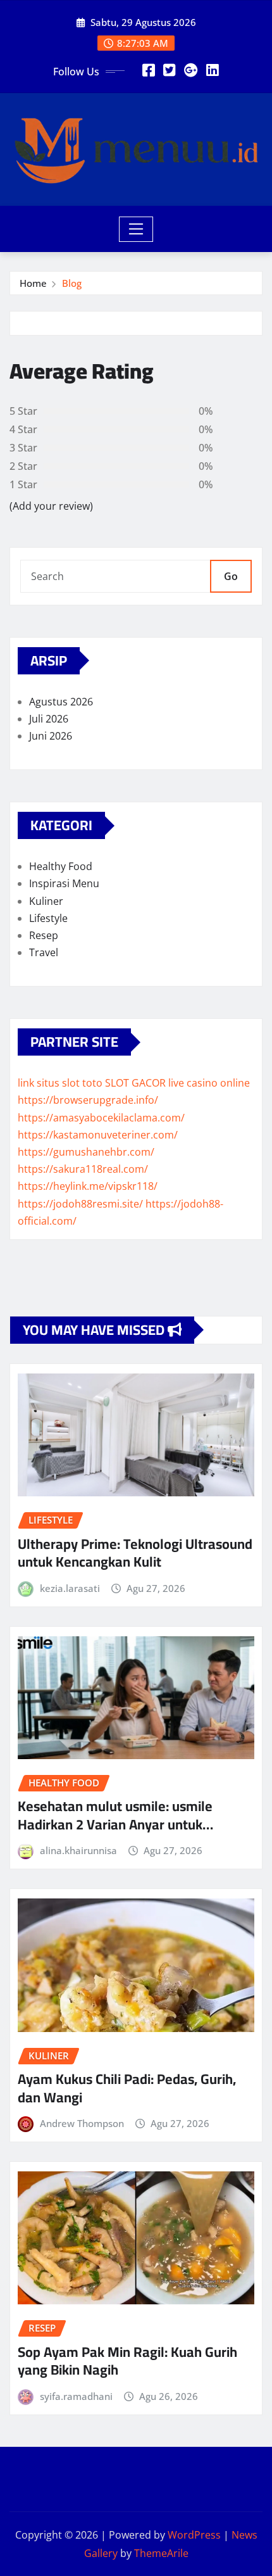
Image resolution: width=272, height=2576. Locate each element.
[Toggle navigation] (136, 229)
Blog (72, 283)
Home (33, 283)
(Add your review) (51, 506)
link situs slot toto (60, 1083)
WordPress (194, 2535)
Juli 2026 (49, 719)
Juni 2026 (51, 736)
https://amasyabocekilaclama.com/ (101, 1118)
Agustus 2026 (61, 702)
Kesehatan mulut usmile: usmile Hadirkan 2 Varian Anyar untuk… (115, 1815)
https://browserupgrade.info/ (88, 1100)
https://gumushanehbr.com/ (86, 1152)
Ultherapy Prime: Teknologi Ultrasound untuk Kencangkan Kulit (135, 1553)
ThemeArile (161, 2553)
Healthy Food (61, 866)
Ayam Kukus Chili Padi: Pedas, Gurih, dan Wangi (127, 2088)
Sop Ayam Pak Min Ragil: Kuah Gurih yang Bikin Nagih (127, 2361)
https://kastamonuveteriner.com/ (98, 1135)
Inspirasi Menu (64, 883)
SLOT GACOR (135, 1083)
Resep (44, 935)
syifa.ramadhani (76, 2396)
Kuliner (46, 901)
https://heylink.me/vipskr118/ (88, 1186)
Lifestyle (48, 918)
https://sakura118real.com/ (83, 1169)
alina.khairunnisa (78, 1850)
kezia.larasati (70, 1588)
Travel (44, 952)
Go (231, 576)
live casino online (209, 1083)
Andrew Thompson (82, 2123)
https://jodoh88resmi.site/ (80, 1204)
